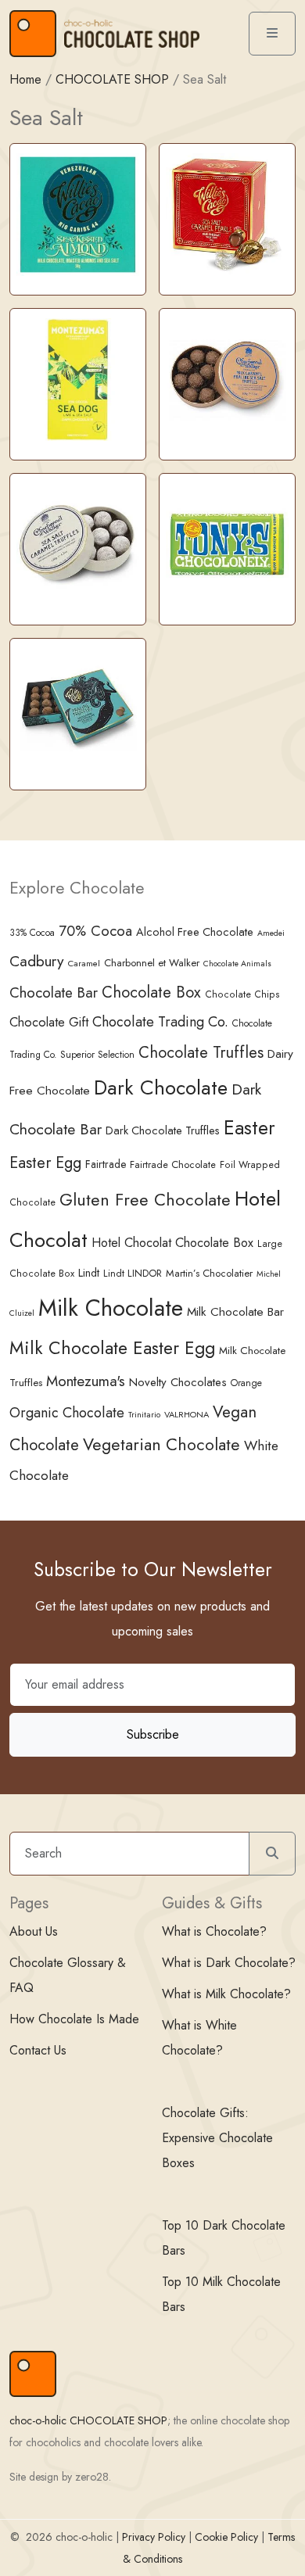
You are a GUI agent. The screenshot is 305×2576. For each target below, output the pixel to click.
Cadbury (37, 961)
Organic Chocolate (67, 1413)
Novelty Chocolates (178, 1382)
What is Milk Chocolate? (226, 1994)
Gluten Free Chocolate (145, 1200)
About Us (34, 1931)
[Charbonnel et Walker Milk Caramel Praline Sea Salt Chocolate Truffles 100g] (227, 379)
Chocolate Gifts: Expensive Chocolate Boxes (217, 2138)
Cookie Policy (226, 2537)
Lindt (89, 1273)
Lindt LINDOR (133, 1273)
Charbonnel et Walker (152, 963)
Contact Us (38, 2050)
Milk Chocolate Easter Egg (112, 1348)
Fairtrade (106, 1164)
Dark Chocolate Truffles (163, 1130)
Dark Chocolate (161, 1088)
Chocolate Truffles (201, 1052)
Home (25, 79)
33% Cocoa (32, 932)
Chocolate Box (151, 992)
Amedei (271, 933)
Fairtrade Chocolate (173, 1164)
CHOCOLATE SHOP (112, 79)
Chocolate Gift (49, 1022)
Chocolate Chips (242, 994)
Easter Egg (45, 1163)
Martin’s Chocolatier (209, 1273)
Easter (249, 1128)
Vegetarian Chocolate (161, 1444)
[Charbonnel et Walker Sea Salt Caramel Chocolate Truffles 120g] (78, 544)
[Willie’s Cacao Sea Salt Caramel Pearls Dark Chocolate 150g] (227, 214)
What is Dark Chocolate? (229, 1963)
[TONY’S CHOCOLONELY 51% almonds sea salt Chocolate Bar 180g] (227, 544)
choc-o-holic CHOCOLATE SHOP (88, 2420)
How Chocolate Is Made (74, 2019)
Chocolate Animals (237, 964)
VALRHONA (187, 1414)
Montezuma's (86, 1381)
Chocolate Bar (54, 992)
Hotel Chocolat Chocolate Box (172, 1243)
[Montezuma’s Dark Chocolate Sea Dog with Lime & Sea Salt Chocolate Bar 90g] (78, 379)
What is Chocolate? (214, 1931)
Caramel (84, 963)
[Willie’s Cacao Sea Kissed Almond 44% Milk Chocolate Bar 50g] (78, 214)
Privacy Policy (154, 2537)
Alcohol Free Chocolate (195, 932)
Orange (246, 1383)
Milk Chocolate (111, 1308)
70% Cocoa (95, 931)
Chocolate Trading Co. (160, 1022)
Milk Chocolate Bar (235, 1312)
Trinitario (144, 1414)
